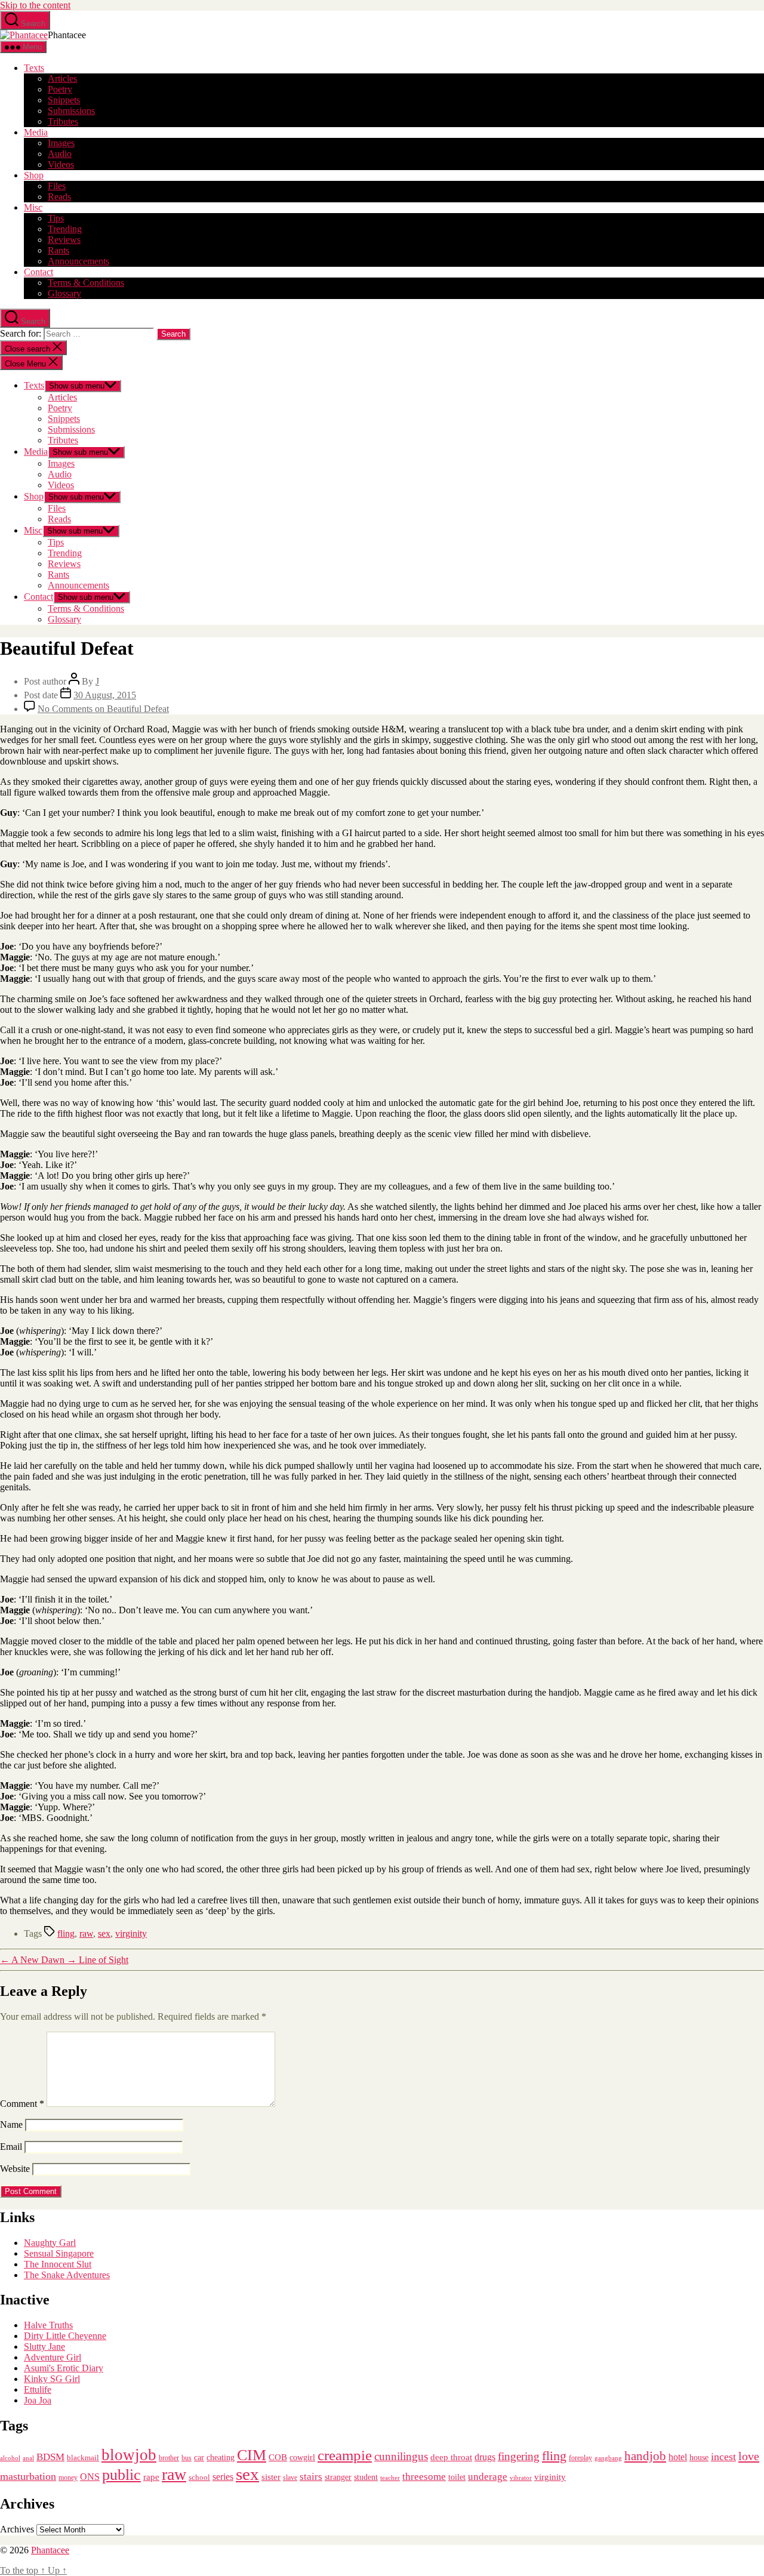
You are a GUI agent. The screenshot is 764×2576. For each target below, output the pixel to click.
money (68, 2478)
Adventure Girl (53, 2357)
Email (11, 2147)
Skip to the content (35, 5)
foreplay (580, 2458)
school (199, 2478)
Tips (56, 218)
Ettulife (38, 2389)
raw (86, 1933)
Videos (61, 164)
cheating (221, 2457)
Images (61, 143)
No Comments (103, 709)
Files (57, 186)
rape (151, 2477)
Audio (60, 154)
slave (290, 2478)
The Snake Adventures (67, 2275)
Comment (22, 2104)
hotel (678, 2457)
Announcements (78, 261)
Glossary (64, 293)
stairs (311, 2477)
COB (278, 2457)
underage (488, 2477)
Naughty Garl (50, 2243)
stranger (338, 2477)
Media (36, 132)
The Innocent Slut (58, 2264)
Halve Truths (48, 2325)
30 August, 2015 (105, 695)
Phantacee (50, 2550)
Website (15, 2169)
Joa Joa (38, 2400)
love (749, 2456)
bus (187, 2458)
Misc (33, 207)
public (121, 2475)
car (199, 2458)
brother (169, 2458)
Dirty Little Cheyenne (65, 2336)
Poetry (60, 89)
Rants (58, 250)
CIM (252, 2455)
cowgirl (302, 2458)
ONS (90, 2477)
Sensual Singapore (59, 2253)
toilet (457, 2477)
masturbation (28, 2476)
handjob (645, 2456)
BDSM (50, 2457)
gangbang (608, 2458)
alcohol (10, 2458)
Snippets (64, 100)
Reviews (64, 240)
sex (104, 1933)
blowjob (129, 2455)
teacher (390, 2478)
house (699, 2458)
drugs (485, 2457)
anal (28, 2458)
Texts (34, 68)
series (223, 2477)
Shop (34, 175)
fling (66, 1933)
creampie (345, 2455)
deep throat (451, 2457)
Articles (62, 78)
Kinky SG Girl (52, 2379)
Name (11, 2124)
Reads (59, 197)
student (366, 2477)
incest (723, 2457)
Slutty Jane (44, 2347)
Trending (65, 229)
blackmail (83, 2458)
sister (271, 2477)
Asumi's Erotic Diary (64, 2368)
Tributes (63, 121)
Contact (38, 272)
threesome (424, 2477)
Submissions (71, 111)
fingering (519, 2456)
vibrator (521, 2478)
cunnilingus (401, 2456)
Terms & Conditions (86, 283)
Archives (17, 2529)
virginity (131, 1933)
